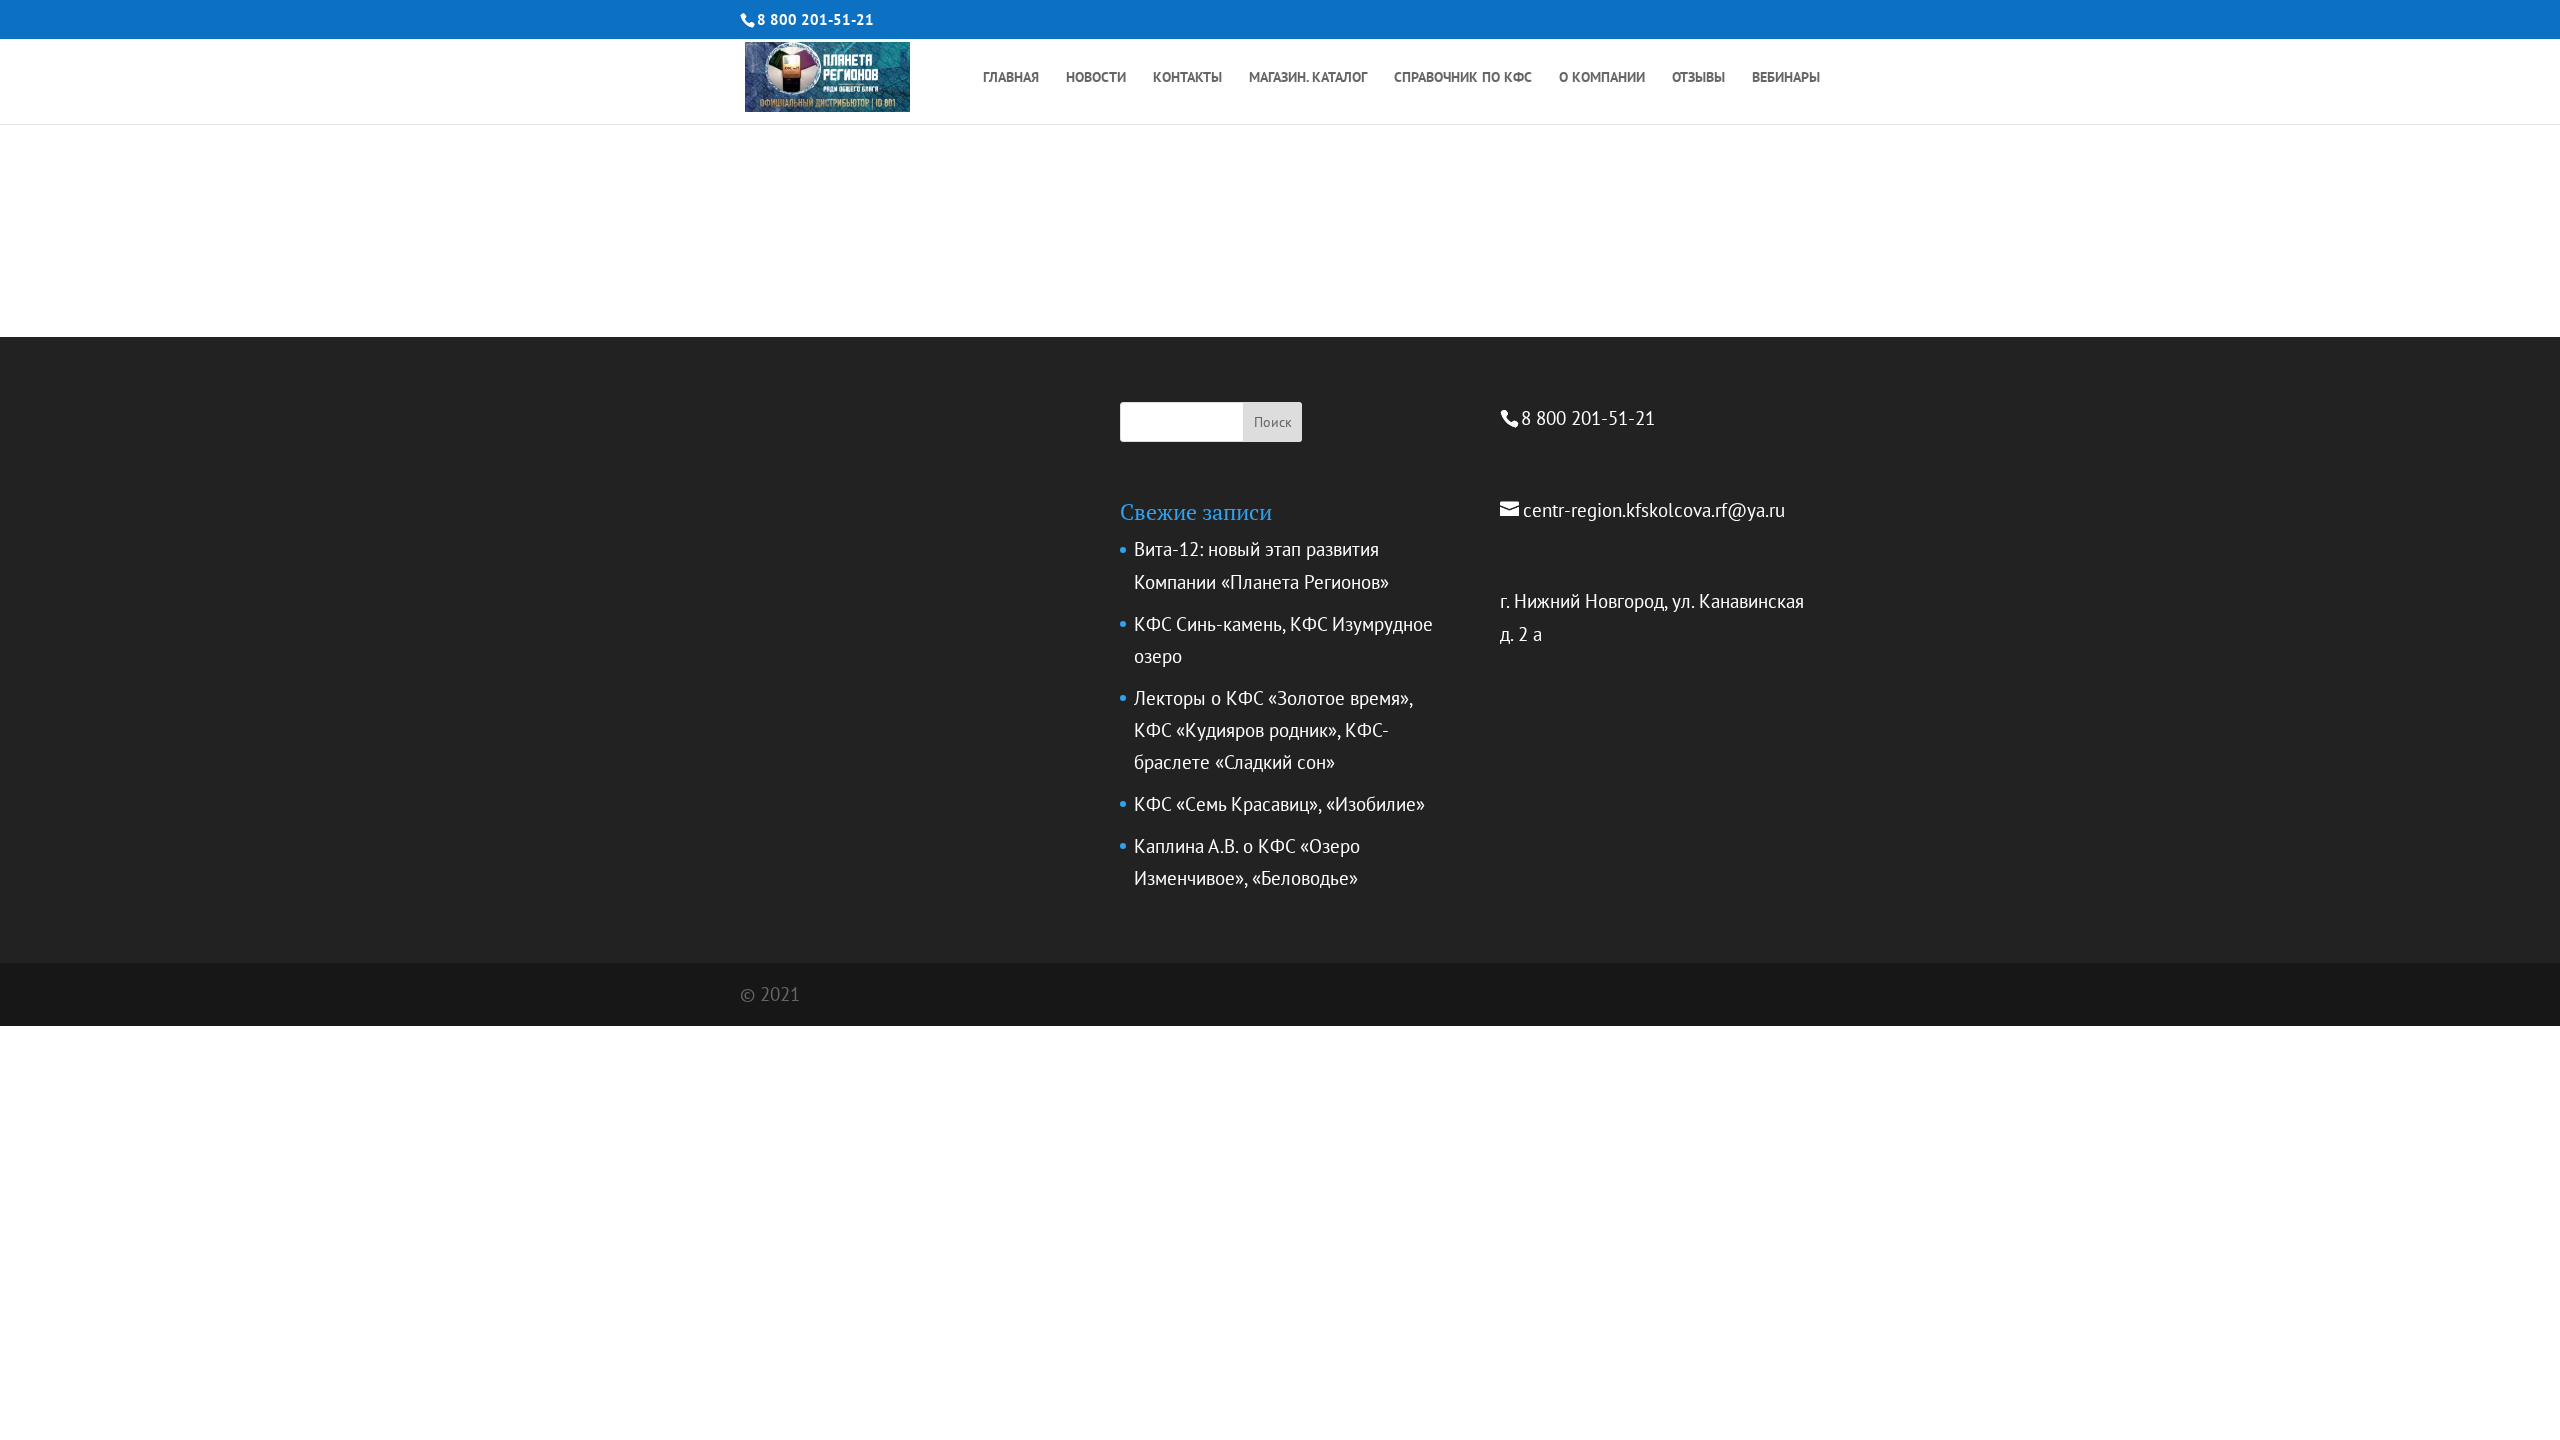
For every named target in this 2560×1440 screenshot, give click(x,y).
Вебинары (1786, 78)
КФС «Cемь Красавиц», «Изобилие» (1279, 804)
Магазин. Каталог (1308, 78)
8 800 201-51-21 (815, 19)
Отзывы (1698, 78)
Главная (1011, 78)
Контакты (1187, 78)
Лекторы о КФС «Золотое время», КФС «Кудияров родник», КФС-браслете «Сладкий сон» (1273, 730)
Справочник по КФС (1463, 78)
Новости (1096, 78)
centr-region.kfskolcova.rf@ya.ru (1654, 510)
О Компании (1602, 78)
